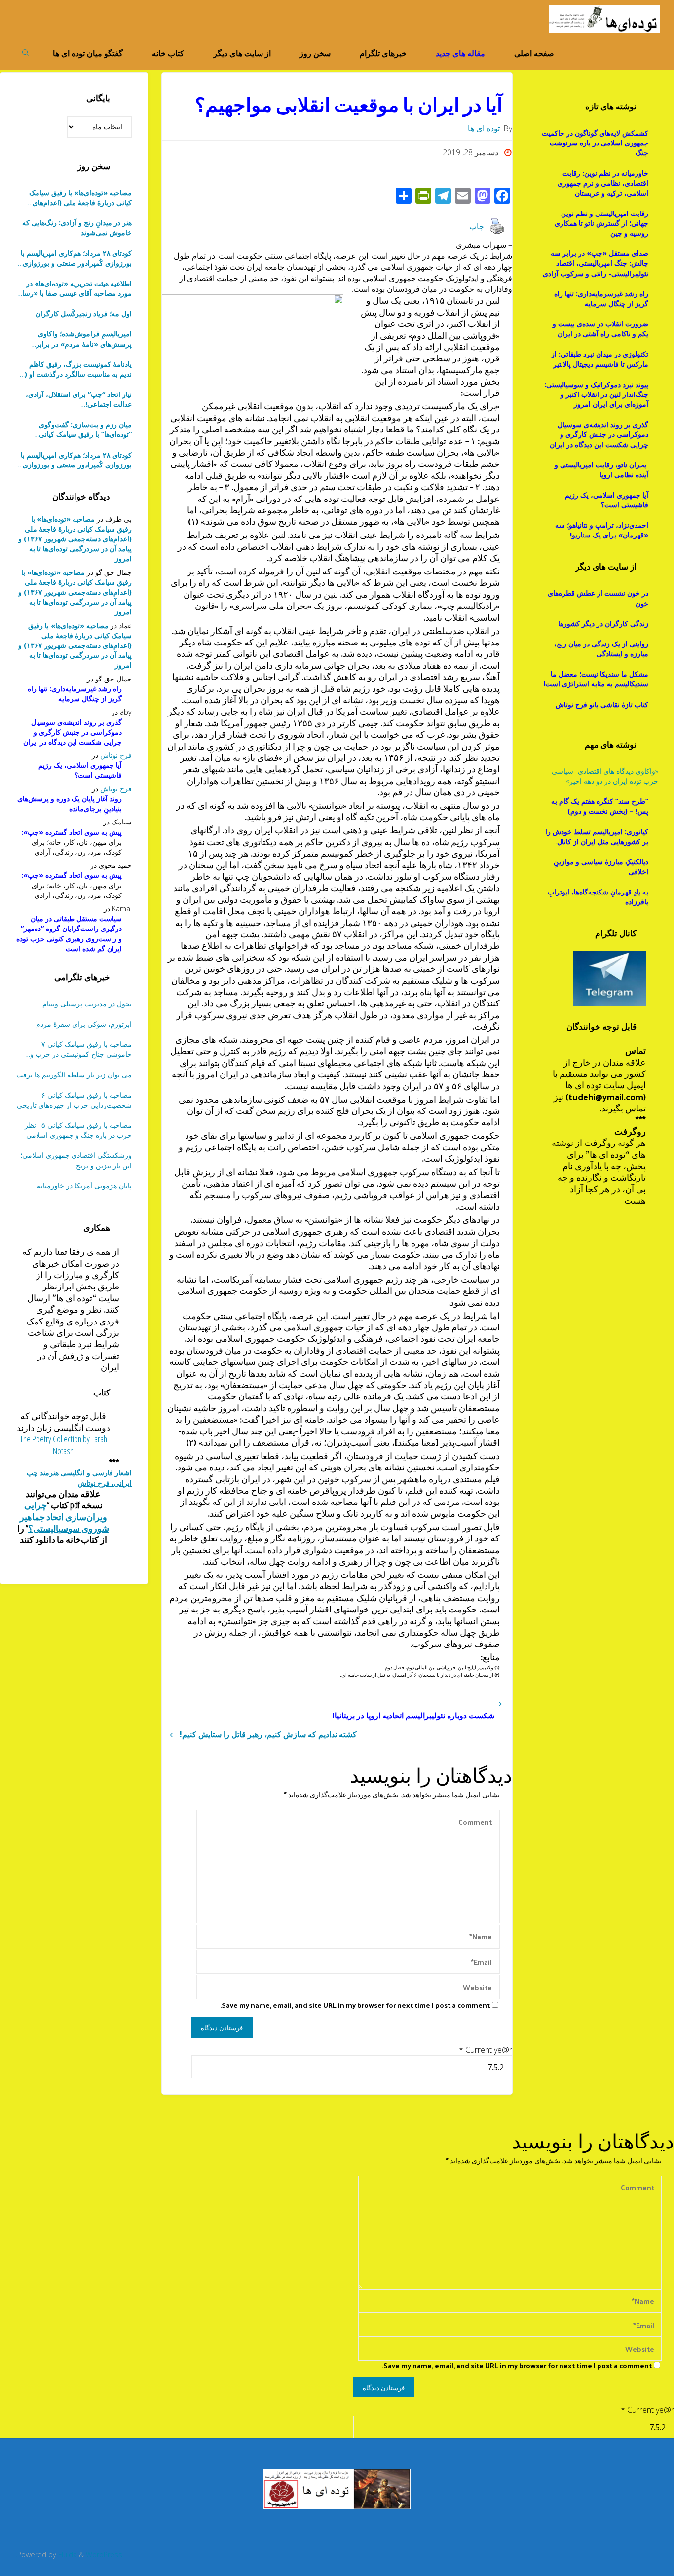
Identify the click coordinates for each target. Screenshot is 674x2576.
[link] (26, 52)
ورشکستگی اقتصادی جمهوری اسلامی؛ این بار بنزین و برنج (76, 1160)
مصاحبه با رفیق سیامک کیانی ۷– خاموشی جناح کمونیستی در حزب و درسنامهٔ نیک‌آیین (81, 1049)
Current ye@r (486, 2050)
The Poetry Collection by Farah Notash (63, 1445)
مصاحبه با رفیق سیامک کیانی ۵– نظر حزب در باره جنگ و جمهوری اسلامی (78, 1130)
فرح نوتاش (116, 755)
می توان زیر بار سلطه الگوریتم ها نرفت (74, 1075)
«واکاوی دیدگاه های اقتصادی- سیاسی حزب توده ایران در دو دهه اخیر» (605, 776)
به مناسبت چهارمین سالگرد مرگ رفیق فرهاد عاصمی (75, 429)
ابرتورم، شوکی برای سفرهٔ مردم (84, 1024)
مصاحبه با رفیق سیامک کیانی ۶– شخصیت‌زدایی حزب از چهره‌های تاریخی (74, 1100)
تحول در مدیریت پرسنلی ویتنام (87, 1004)
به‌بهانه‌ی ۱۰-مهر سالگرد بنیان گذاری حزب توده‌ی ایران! (79, 399)
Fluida (67, 2555)
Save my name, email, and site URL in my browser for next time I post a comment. (355, 2005)
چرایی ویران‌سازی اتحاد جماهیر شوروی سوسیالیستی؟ (65, 1517)
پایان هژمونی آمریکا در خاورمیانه (84, 1186)
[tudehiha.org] (604, 18)
